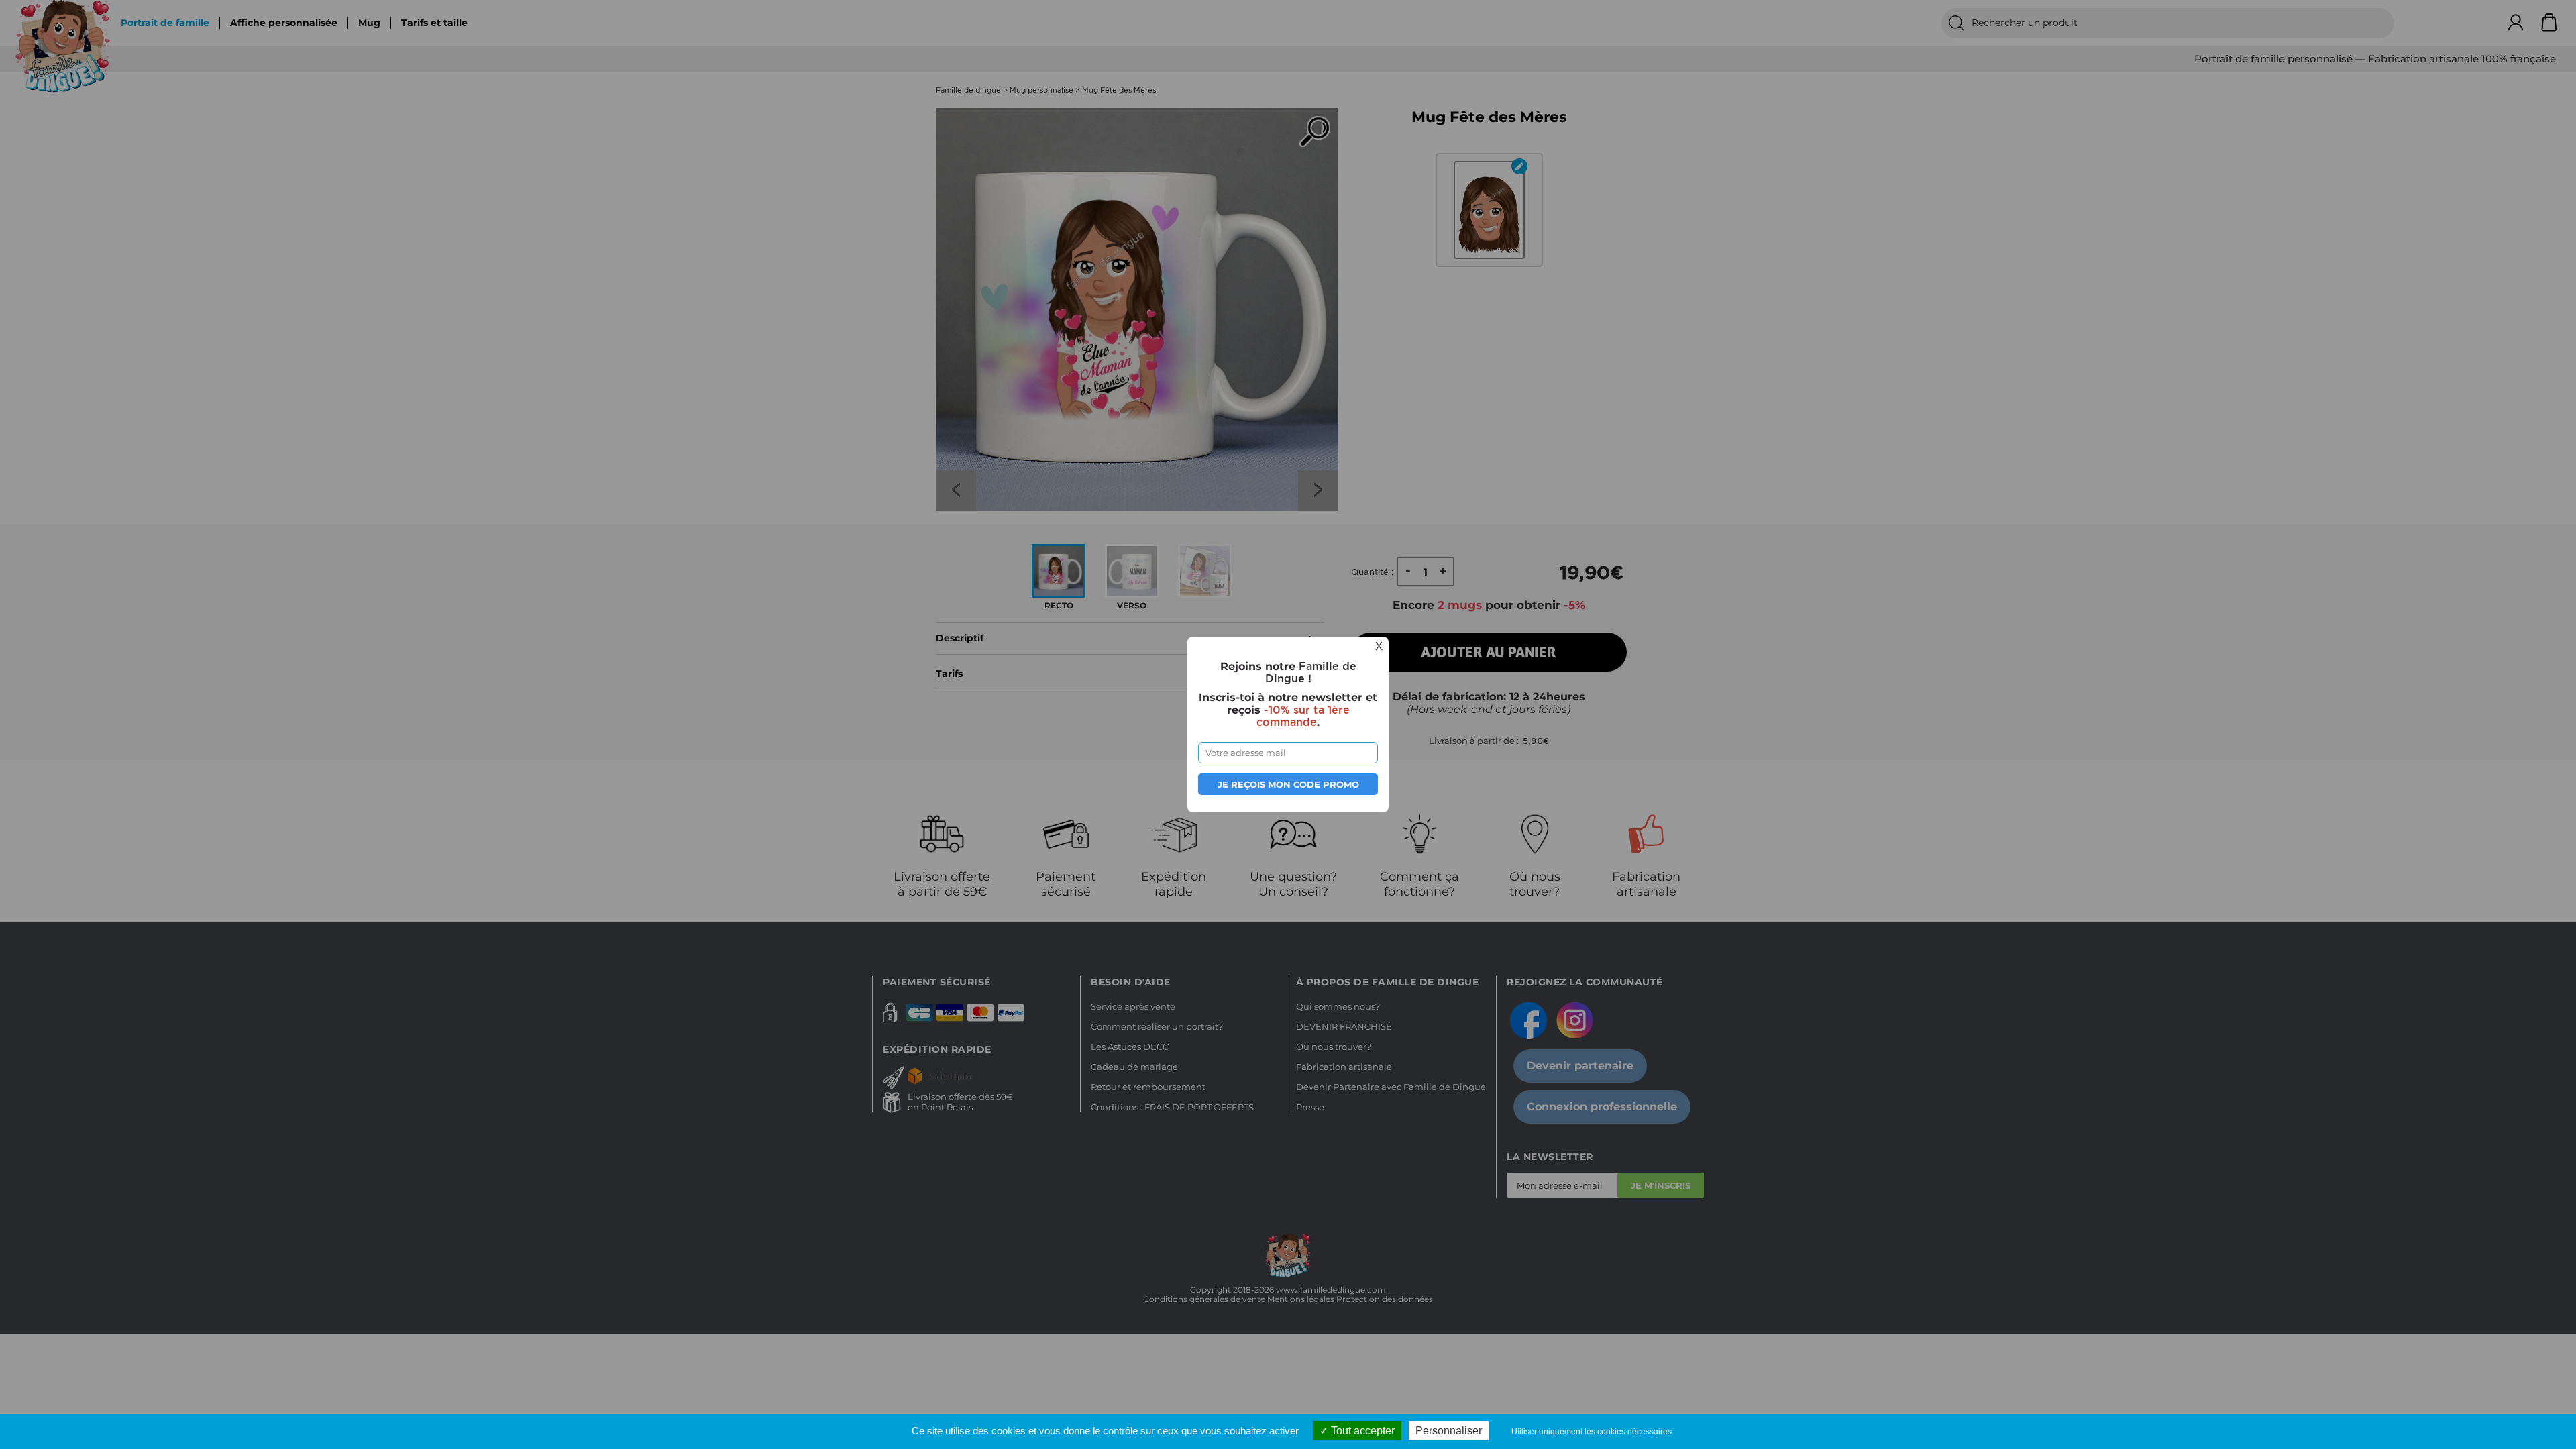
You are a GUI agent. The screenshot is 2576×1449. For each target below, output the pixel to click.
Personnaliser (1449, 1431)
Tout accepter (1361, 1431)
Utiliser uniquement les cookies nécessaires (1592, 1432)
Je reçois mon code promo (1288, 784)
